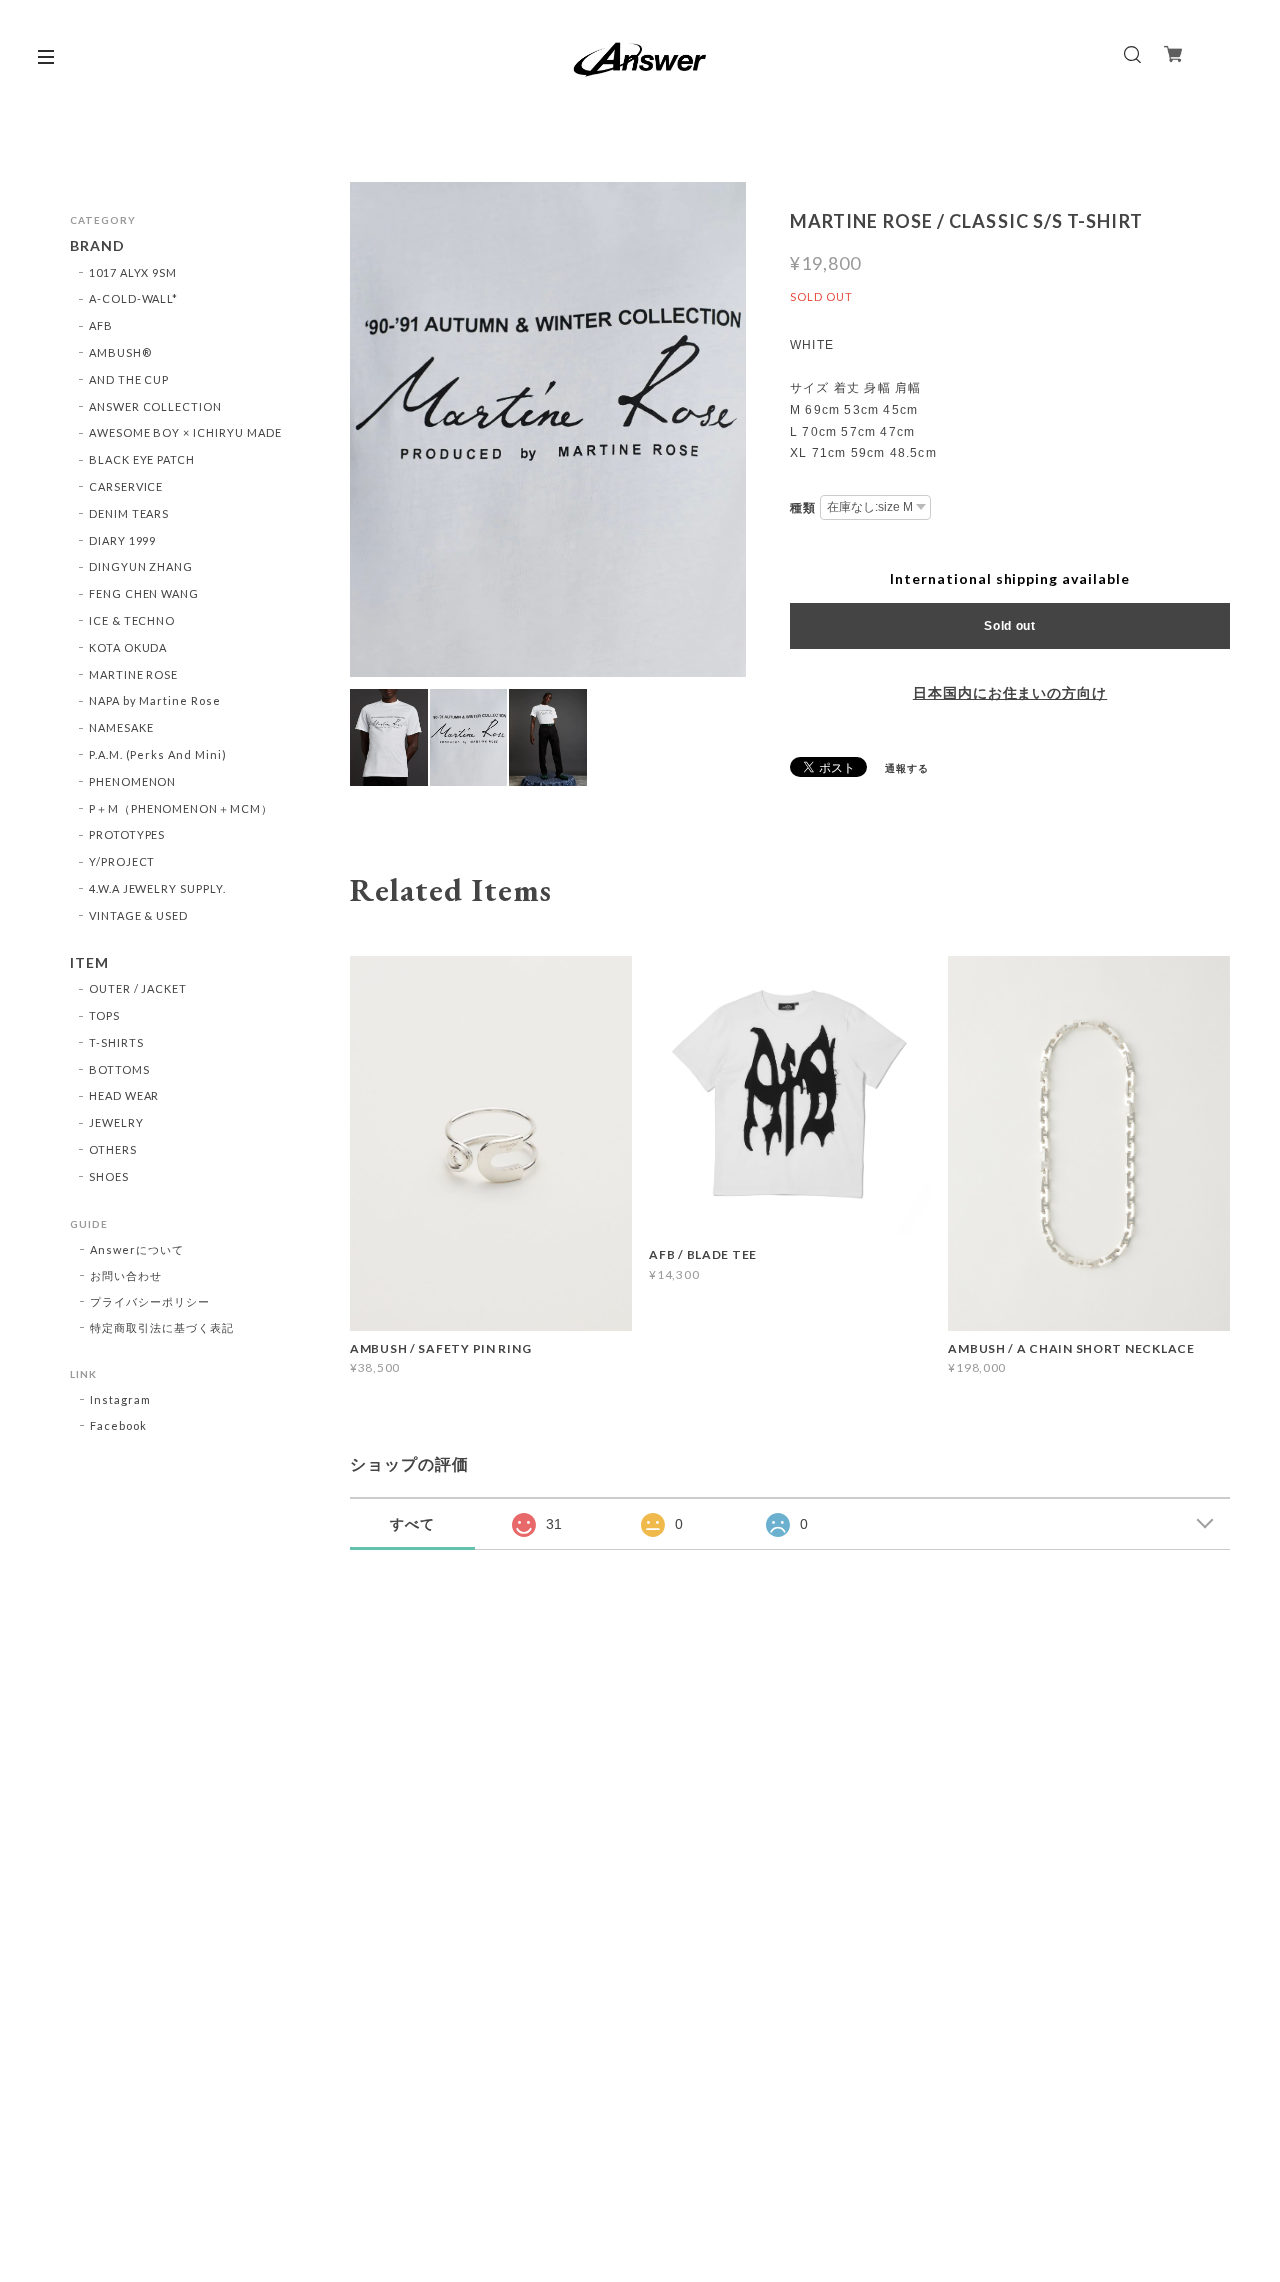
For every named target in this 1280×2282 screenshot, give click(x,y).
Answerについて (137, 1249)
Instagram (120, 1399)
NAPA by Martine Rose (155, 700)
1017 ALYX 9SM (133, 272)
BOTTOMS (119, 1069)
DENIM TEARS (129, 513)
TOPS (104, 1015)
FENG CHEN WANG (144, 593)
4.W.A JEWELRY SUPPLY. (157, 888)
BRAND (97, 246)
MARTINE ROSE (134, 674)
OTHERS (113, 1149)
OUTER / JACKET (138, 988)
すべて (412, 1524)
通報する (907, 768)
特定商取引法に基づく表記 (162, 1327)
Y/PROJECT (122, 861)
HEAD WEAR (124, 1095)
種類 (803, 508)
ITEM (89, 963)
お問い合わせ (126, 1275)
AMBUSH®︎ (120, 352)
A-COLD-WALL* (134, 298)
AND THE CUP (129, 379)
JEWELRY (116, 1122)
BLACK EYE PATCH (142, 459)
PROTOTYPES (127, 834)
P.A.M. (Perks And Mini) (158, 754)
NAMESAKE (121, 727)
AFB (101, 325)
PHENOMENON (133, 781)
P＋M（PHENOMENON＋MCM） (181, 808)
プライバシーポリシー (150, 1301)
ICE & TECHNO (132, 620)
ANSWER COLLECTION (155, 406)
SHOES (109, 1176)
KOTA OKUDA (128, 647)
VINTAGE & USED (138, 915)
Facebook (118, 1425)
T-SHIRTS (116, 1042)
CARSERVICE (126, 486)
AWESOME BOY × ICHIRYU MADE (185, 432)
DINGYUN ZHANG (141, 566)
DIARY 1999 (123, 540)
